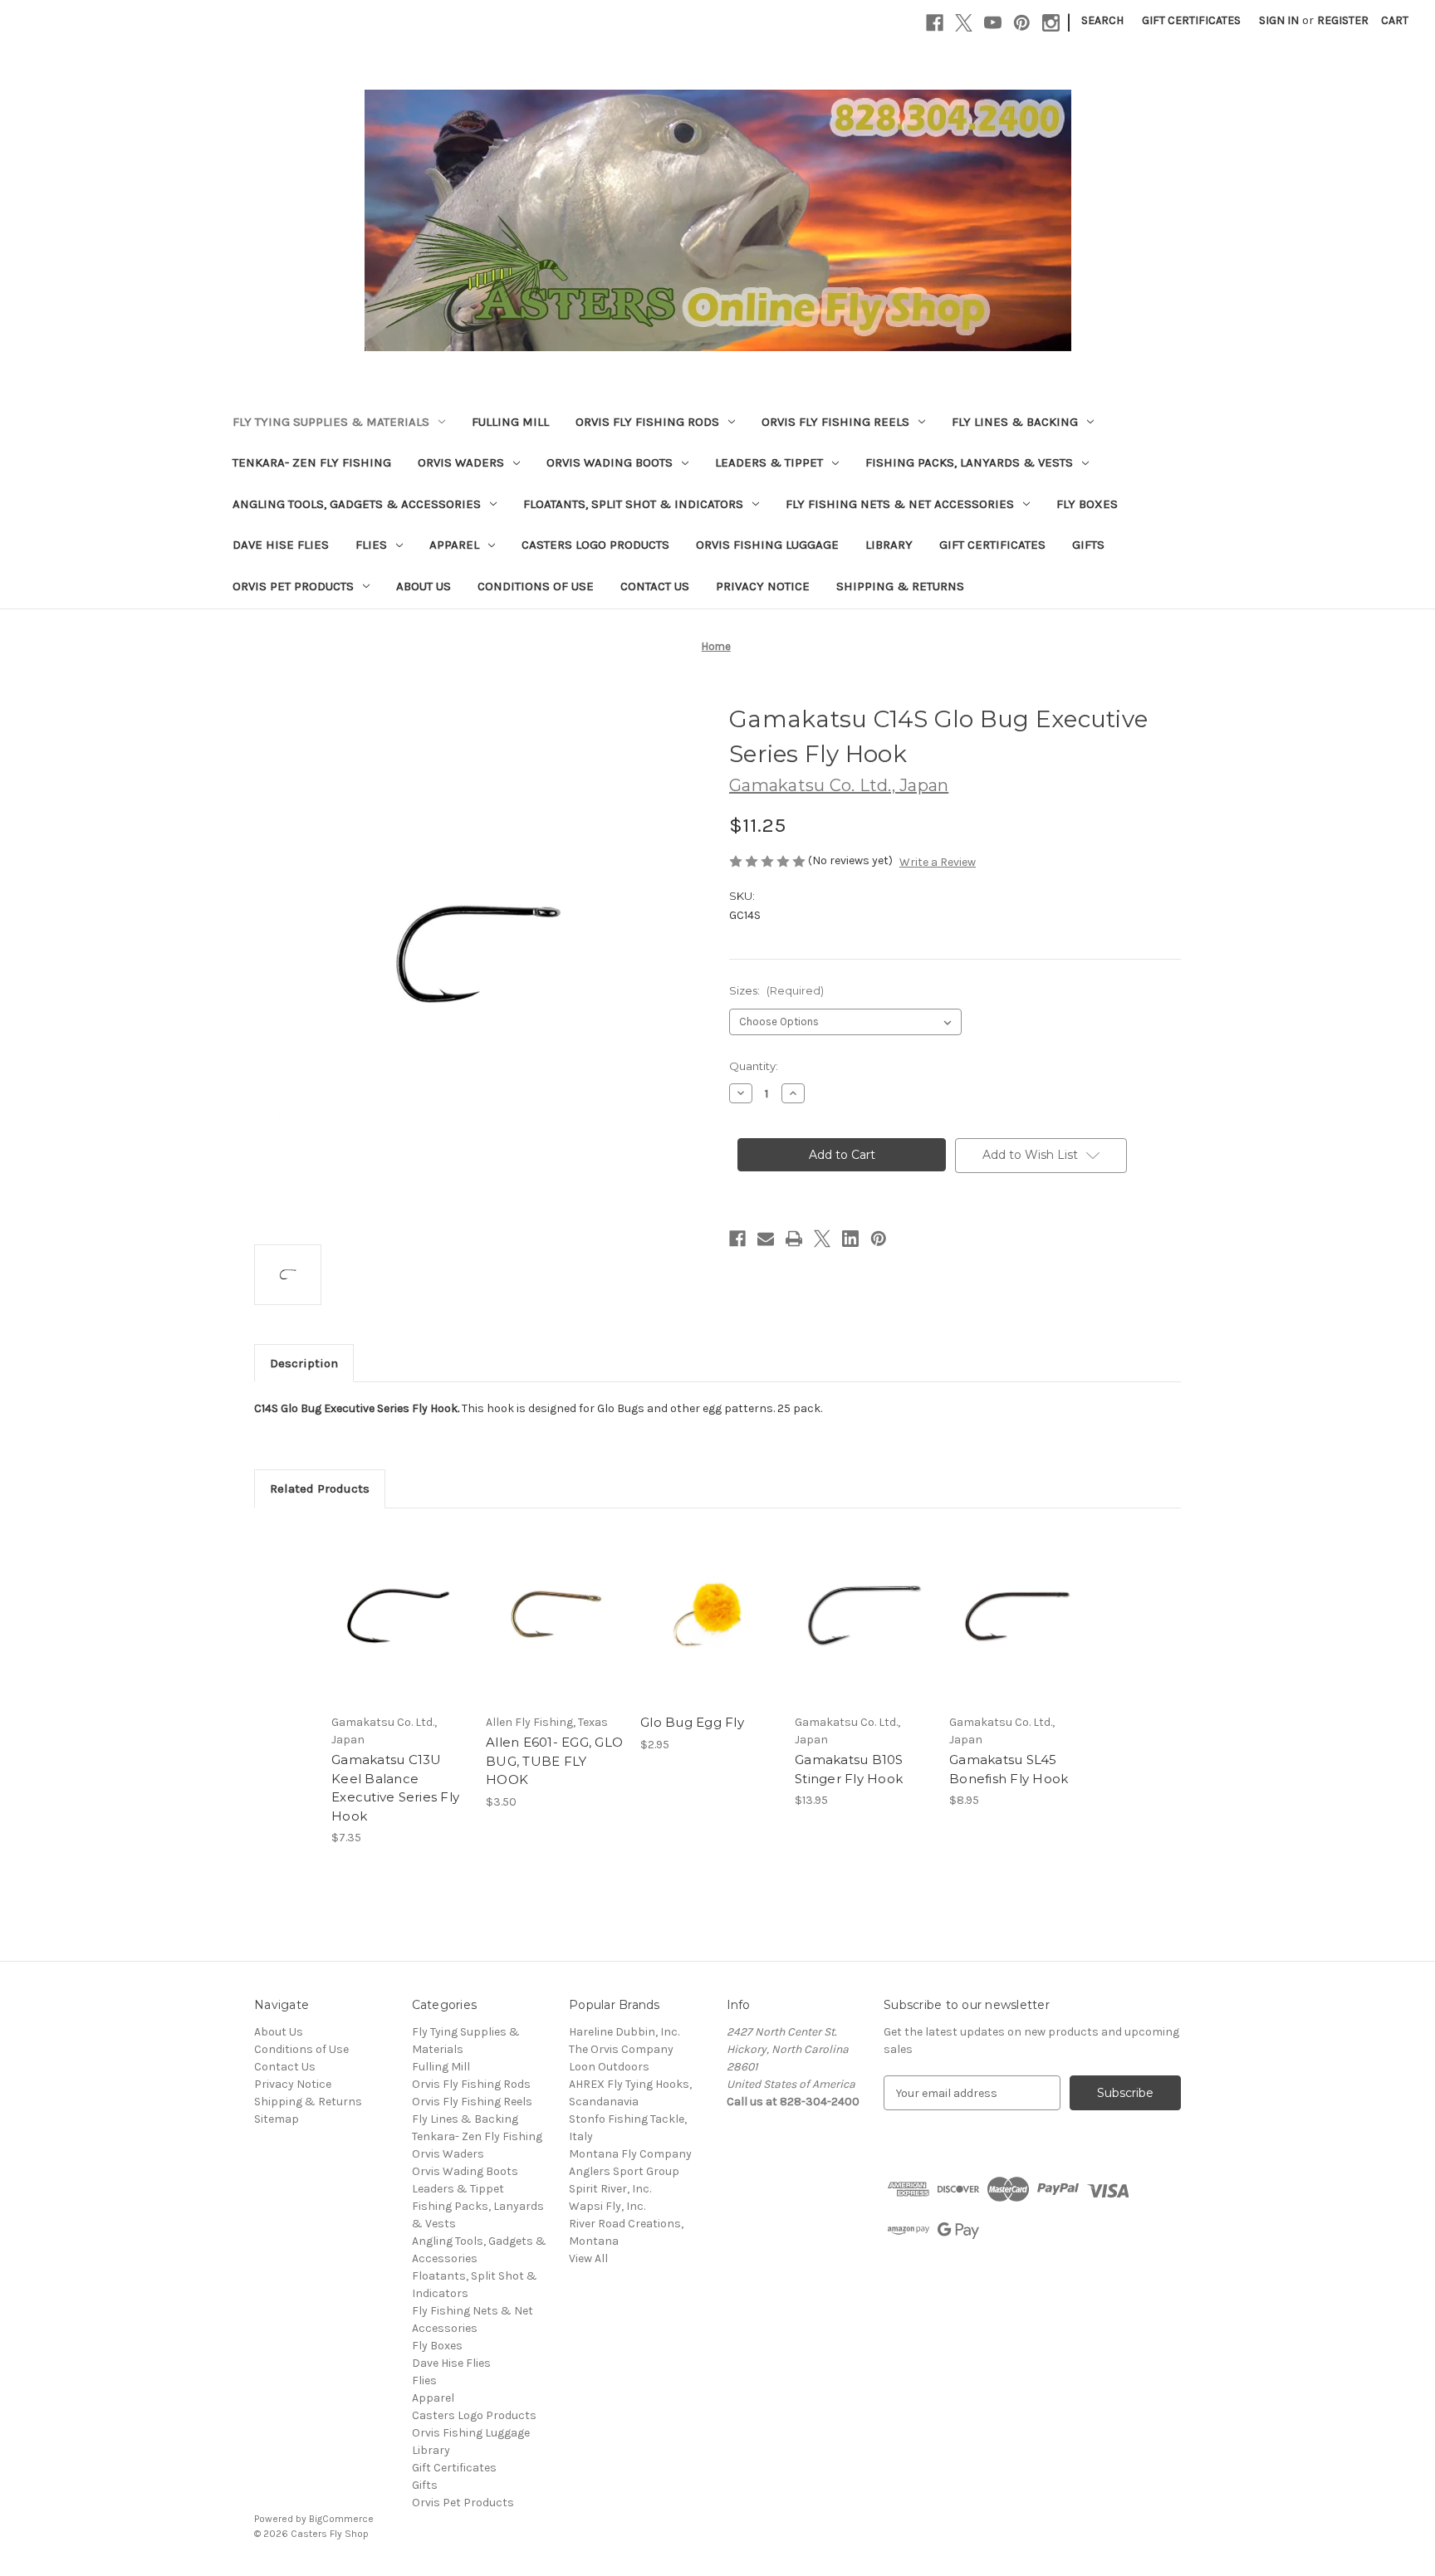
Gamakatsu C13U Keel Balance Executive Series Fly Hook (395, 1788)
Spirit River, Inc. (610, 2189)
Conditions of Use (536, 586)
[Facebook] (935, 23)
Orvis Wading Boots (610, 462)
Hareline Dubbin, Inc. (624, 2032)
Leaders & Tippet (769, 462)
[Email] (766, 1239)
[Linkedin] (850, 1239)
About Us (424, 586)
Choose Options (400, 1630)
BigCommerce (341, 2519)
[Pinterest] (1022, 23)
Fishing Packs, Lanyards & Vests (969, 462)
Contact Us (655, 586)
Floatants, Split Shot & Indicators (633, 504)
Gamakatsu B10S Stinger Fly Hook (849, 1769)
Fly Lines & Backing (1015, 422)
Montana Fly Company (630, 2154)
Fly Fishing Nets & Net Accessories (900, 504)
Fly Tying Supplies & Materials (331, 422)
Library (889, 545)
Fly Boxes (1087, 504)
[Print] (794, 1239)
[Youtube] (993, 23)
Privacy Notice (763, 586)
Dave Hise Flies (281, 545)
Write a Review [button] (938, 862)
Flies (371, 545)
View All (588, 2258)
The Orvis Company (621, 2049)
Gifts (1088, 545)
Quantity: (754, 1066)
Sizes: (776, 990)
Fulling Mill (510, 422)
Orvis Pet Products (293, 586)
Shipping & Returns (900, 586)
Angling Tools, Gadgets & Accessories (357, 504)
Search (1102, 20)
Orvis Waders (461, 462)
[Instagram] (1051, 23)
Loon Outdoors (609, 2067)
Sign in (1279, 20)
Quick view (386, 1601)
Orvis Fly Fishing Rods (647, 422)
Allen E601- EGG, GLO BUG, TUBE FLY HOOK (554, 1761)
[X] (964, 23)
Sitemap (277, 2119)
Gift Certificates (1191, 20)
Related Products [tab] (320, 1488)
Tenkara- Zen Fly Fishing (312, 462)
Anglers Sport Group (624, 2171)
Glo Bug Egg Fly (692, 1722)
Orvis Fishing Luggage (767, 545)
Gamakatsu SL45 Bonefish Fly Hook (1009, 1769)
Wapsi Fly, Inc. (607, 2206)
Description (304, 1363)
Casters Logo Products (595, 545)
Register (1343, 20)
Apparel (454, 545)
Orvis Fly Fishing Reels (835, 422)
